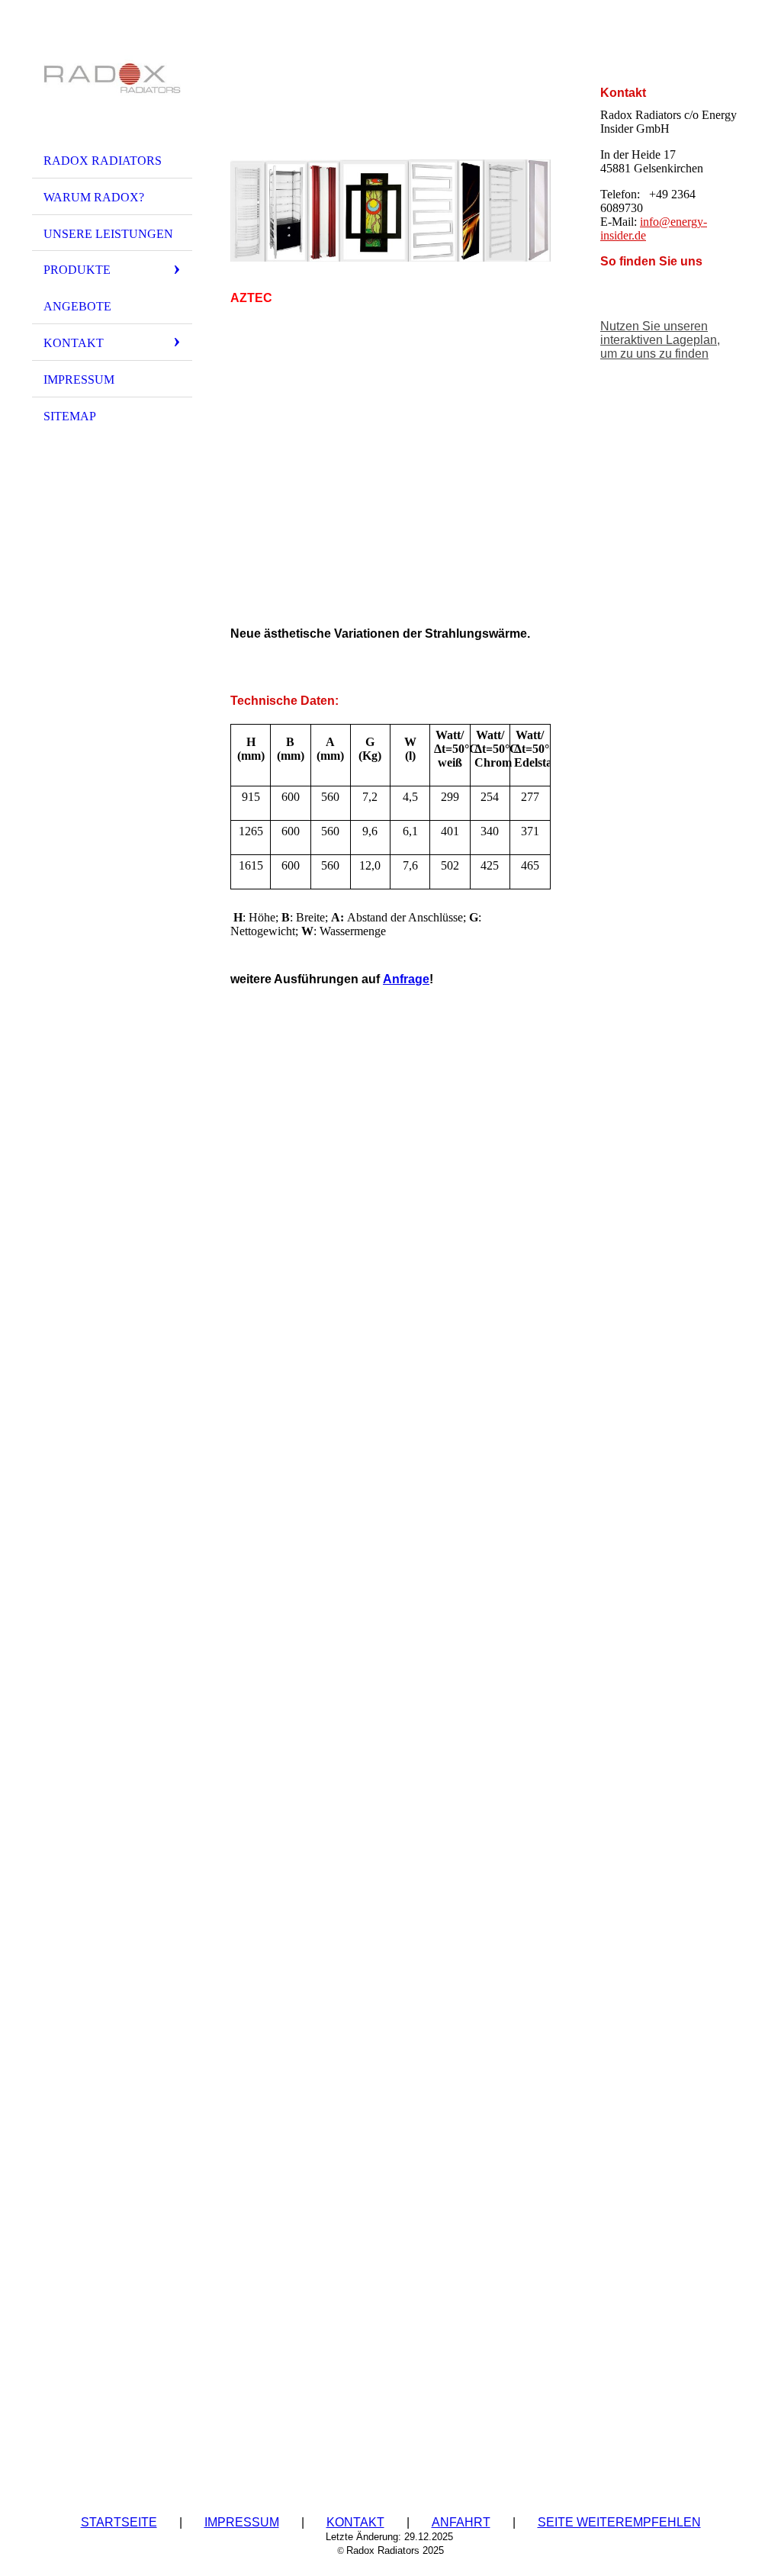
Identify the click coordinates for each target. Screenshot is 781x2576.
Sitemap (70, 416)
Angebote (77, 306)
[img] (112, 79)
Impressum (79, 379)
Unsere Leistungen (108, 234)
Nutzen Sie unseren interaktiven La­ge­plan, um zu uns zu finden (660, 340)
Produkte (77, 270)
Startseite (119, 2522)
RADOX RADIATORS (103, 161)
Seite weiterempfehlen (619, 2522)
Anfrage (406, 979)
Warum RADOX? (94, 197)
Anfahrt (461, 2522)
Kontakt (74, 343)
